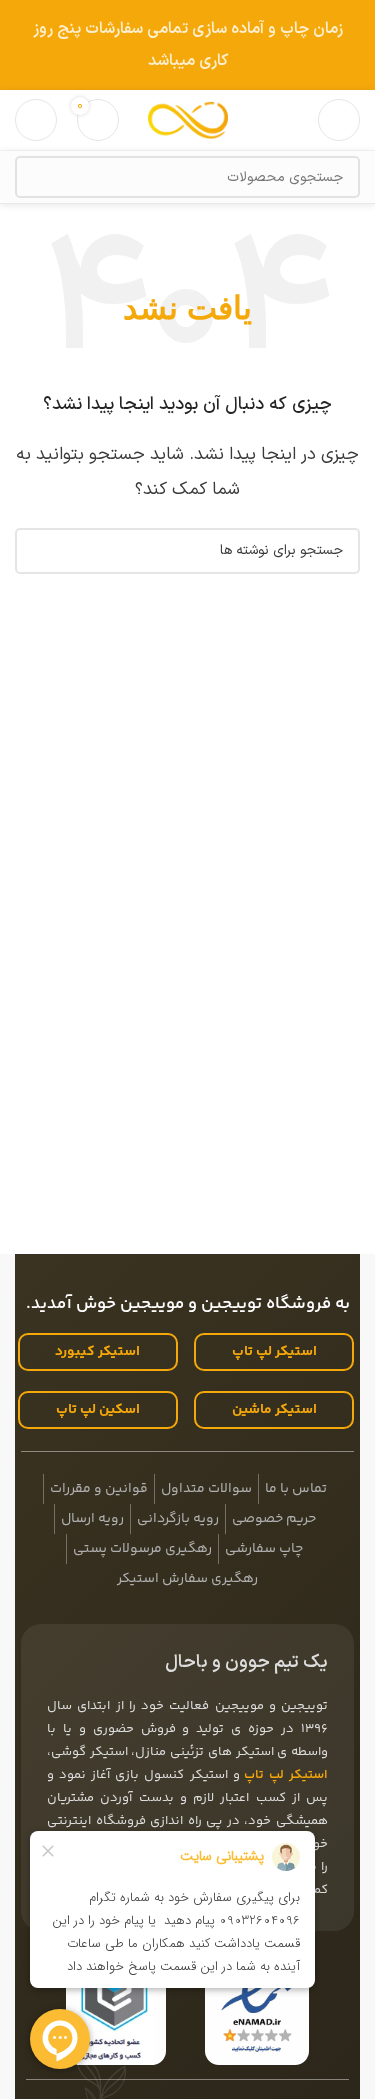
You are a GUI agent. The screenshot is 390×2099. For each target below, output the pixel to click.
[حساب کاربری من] (36, 120)
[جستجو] (36, 177)
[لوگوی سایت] (188, 119)
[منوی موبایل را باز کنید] (339, 120)
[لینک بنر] (187, 45)
